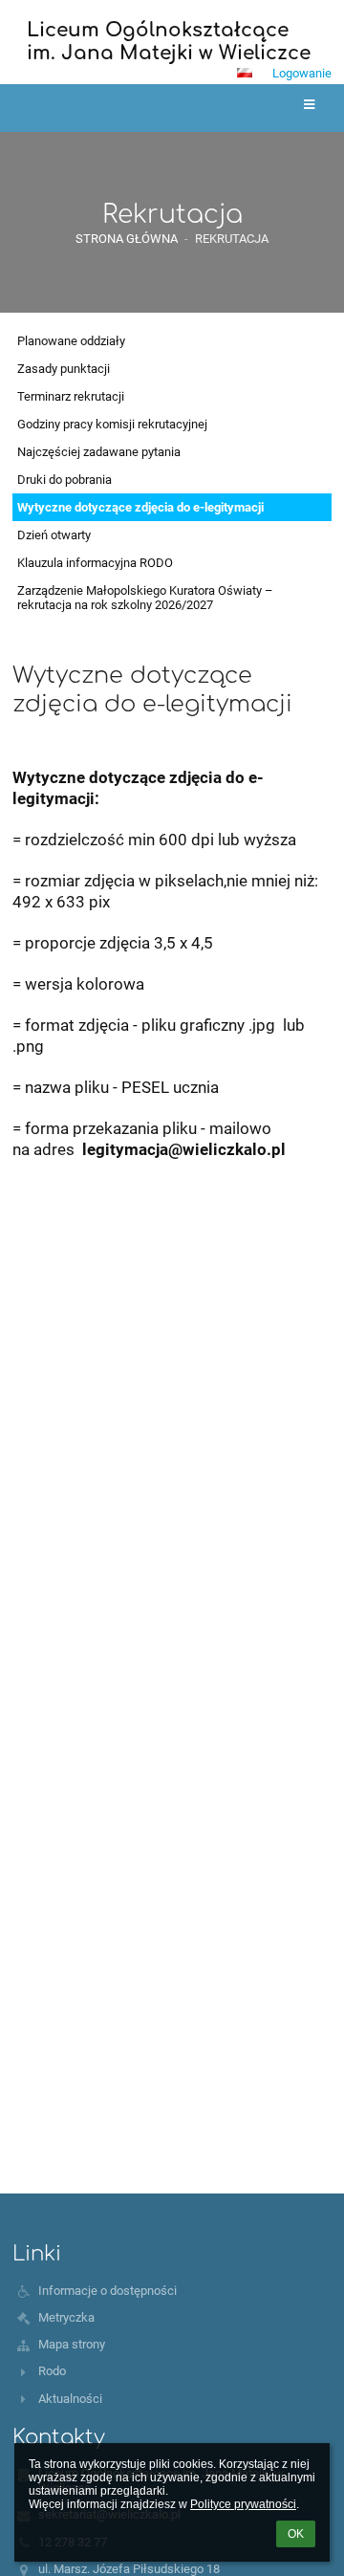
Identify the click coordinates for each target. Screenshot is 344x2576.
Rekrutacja (232, 239)
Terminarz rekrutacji (71, 396)
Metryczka (66, 2317)
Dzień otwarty (54, 535)
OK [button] (296, 2534)
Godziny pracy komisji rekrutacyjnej (112, 424)
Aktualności (70, 2399)
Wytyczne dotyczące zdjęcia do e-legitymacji (140, 507)
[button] (245, 73)
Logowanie (302, 73)
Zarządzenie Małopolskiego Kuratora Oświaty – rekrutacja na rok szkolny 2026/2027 (145, 598)
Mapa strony (72, 2344)
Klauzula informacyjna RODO (95, 563)
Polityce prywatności (243, 2504)
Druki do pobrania (64, 480)
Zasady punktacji (64, 369)
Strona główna (127, 239)
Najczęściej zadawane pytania (99, 452)
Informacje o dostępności (107, 2291)
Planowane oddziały (71, 341)
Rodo (52, 2371)
